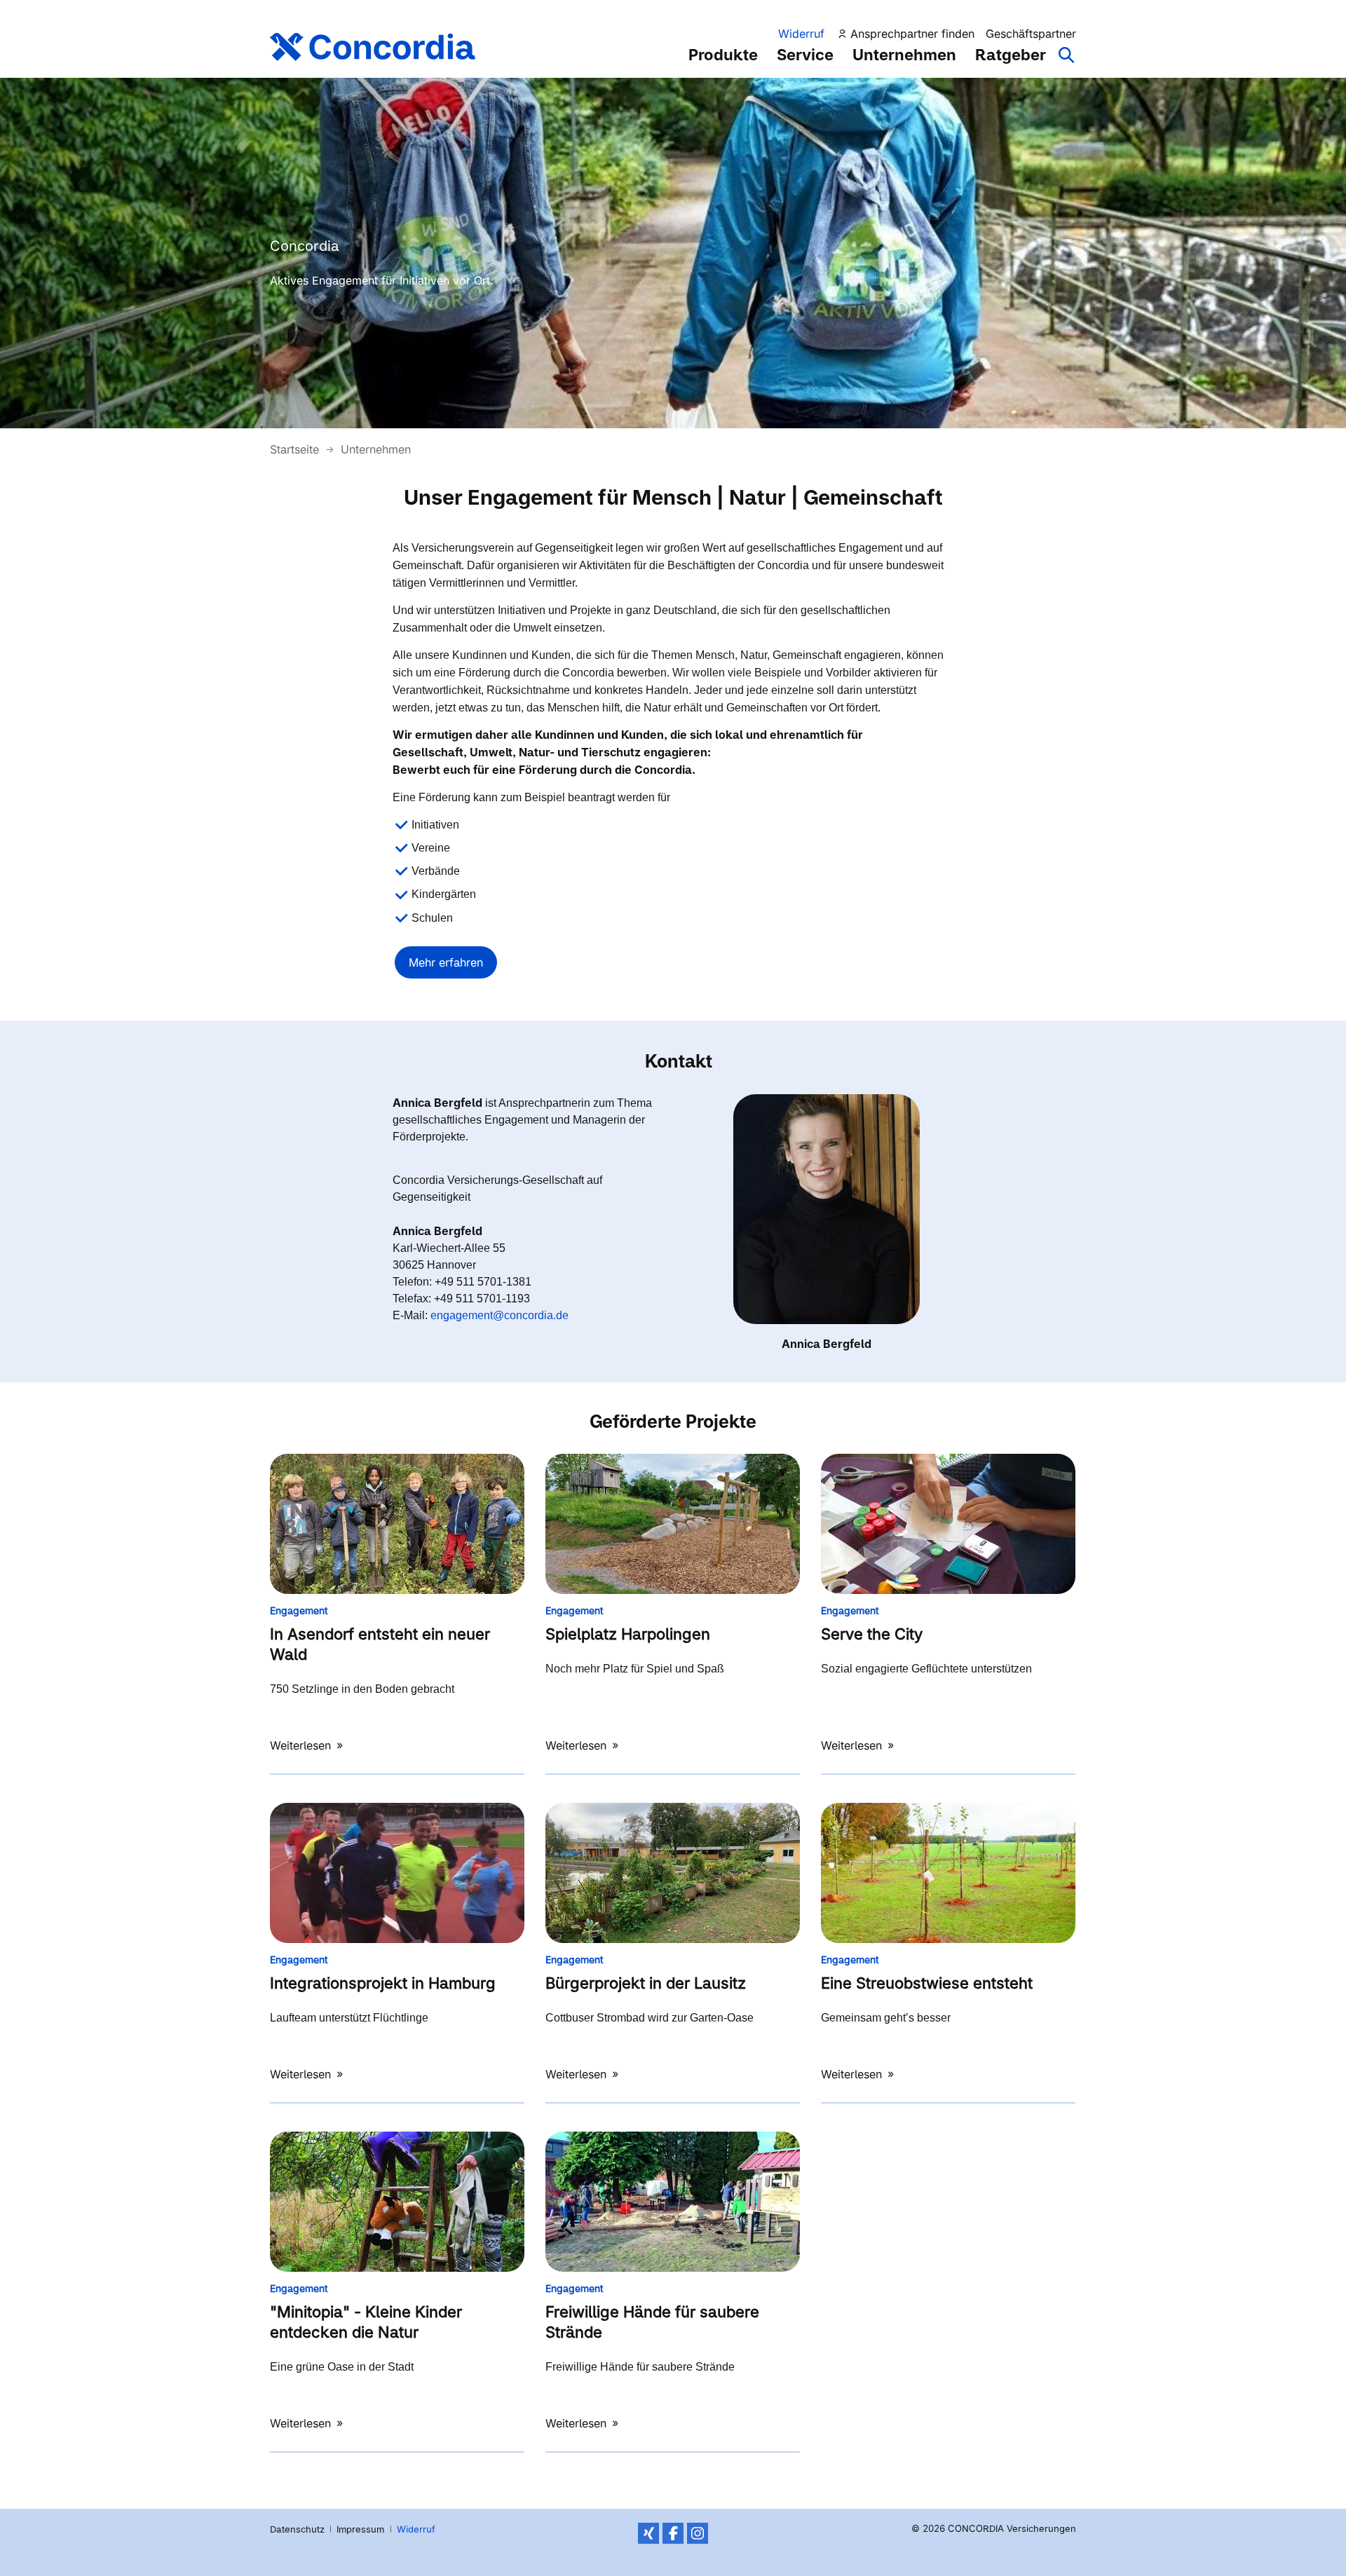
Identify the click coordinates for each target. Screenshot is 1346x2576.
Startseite (296, 449)
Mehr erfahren (446, 962)
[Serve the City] (948, 1524)
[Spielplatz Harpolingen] (673, 1524)
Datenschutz (297, 2529)
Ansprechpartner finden (912, 34)
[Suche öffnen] (1067, 62)
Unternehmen (904, 55)
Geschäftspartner (1031, 34)
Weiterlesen (302, 1745)
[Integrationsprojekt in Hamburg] (397, 1873)
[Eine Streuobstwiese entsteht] (948, 1873)
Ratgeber (1011, 55)
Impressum (360, 2529)
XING (648, 2533)
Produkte (723, 55)
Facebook (673, 2533)
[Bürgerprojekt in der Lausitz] (673, 1873)
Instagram (698, 2533)
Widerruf (801, 34)
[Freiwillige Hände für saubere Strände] (673, 2202)
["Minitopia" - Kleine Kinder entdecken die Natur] (397, 2202)
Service (805, 55)
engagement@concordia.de (499, 1315)
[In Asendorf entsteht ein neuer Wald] (397, 1524)
